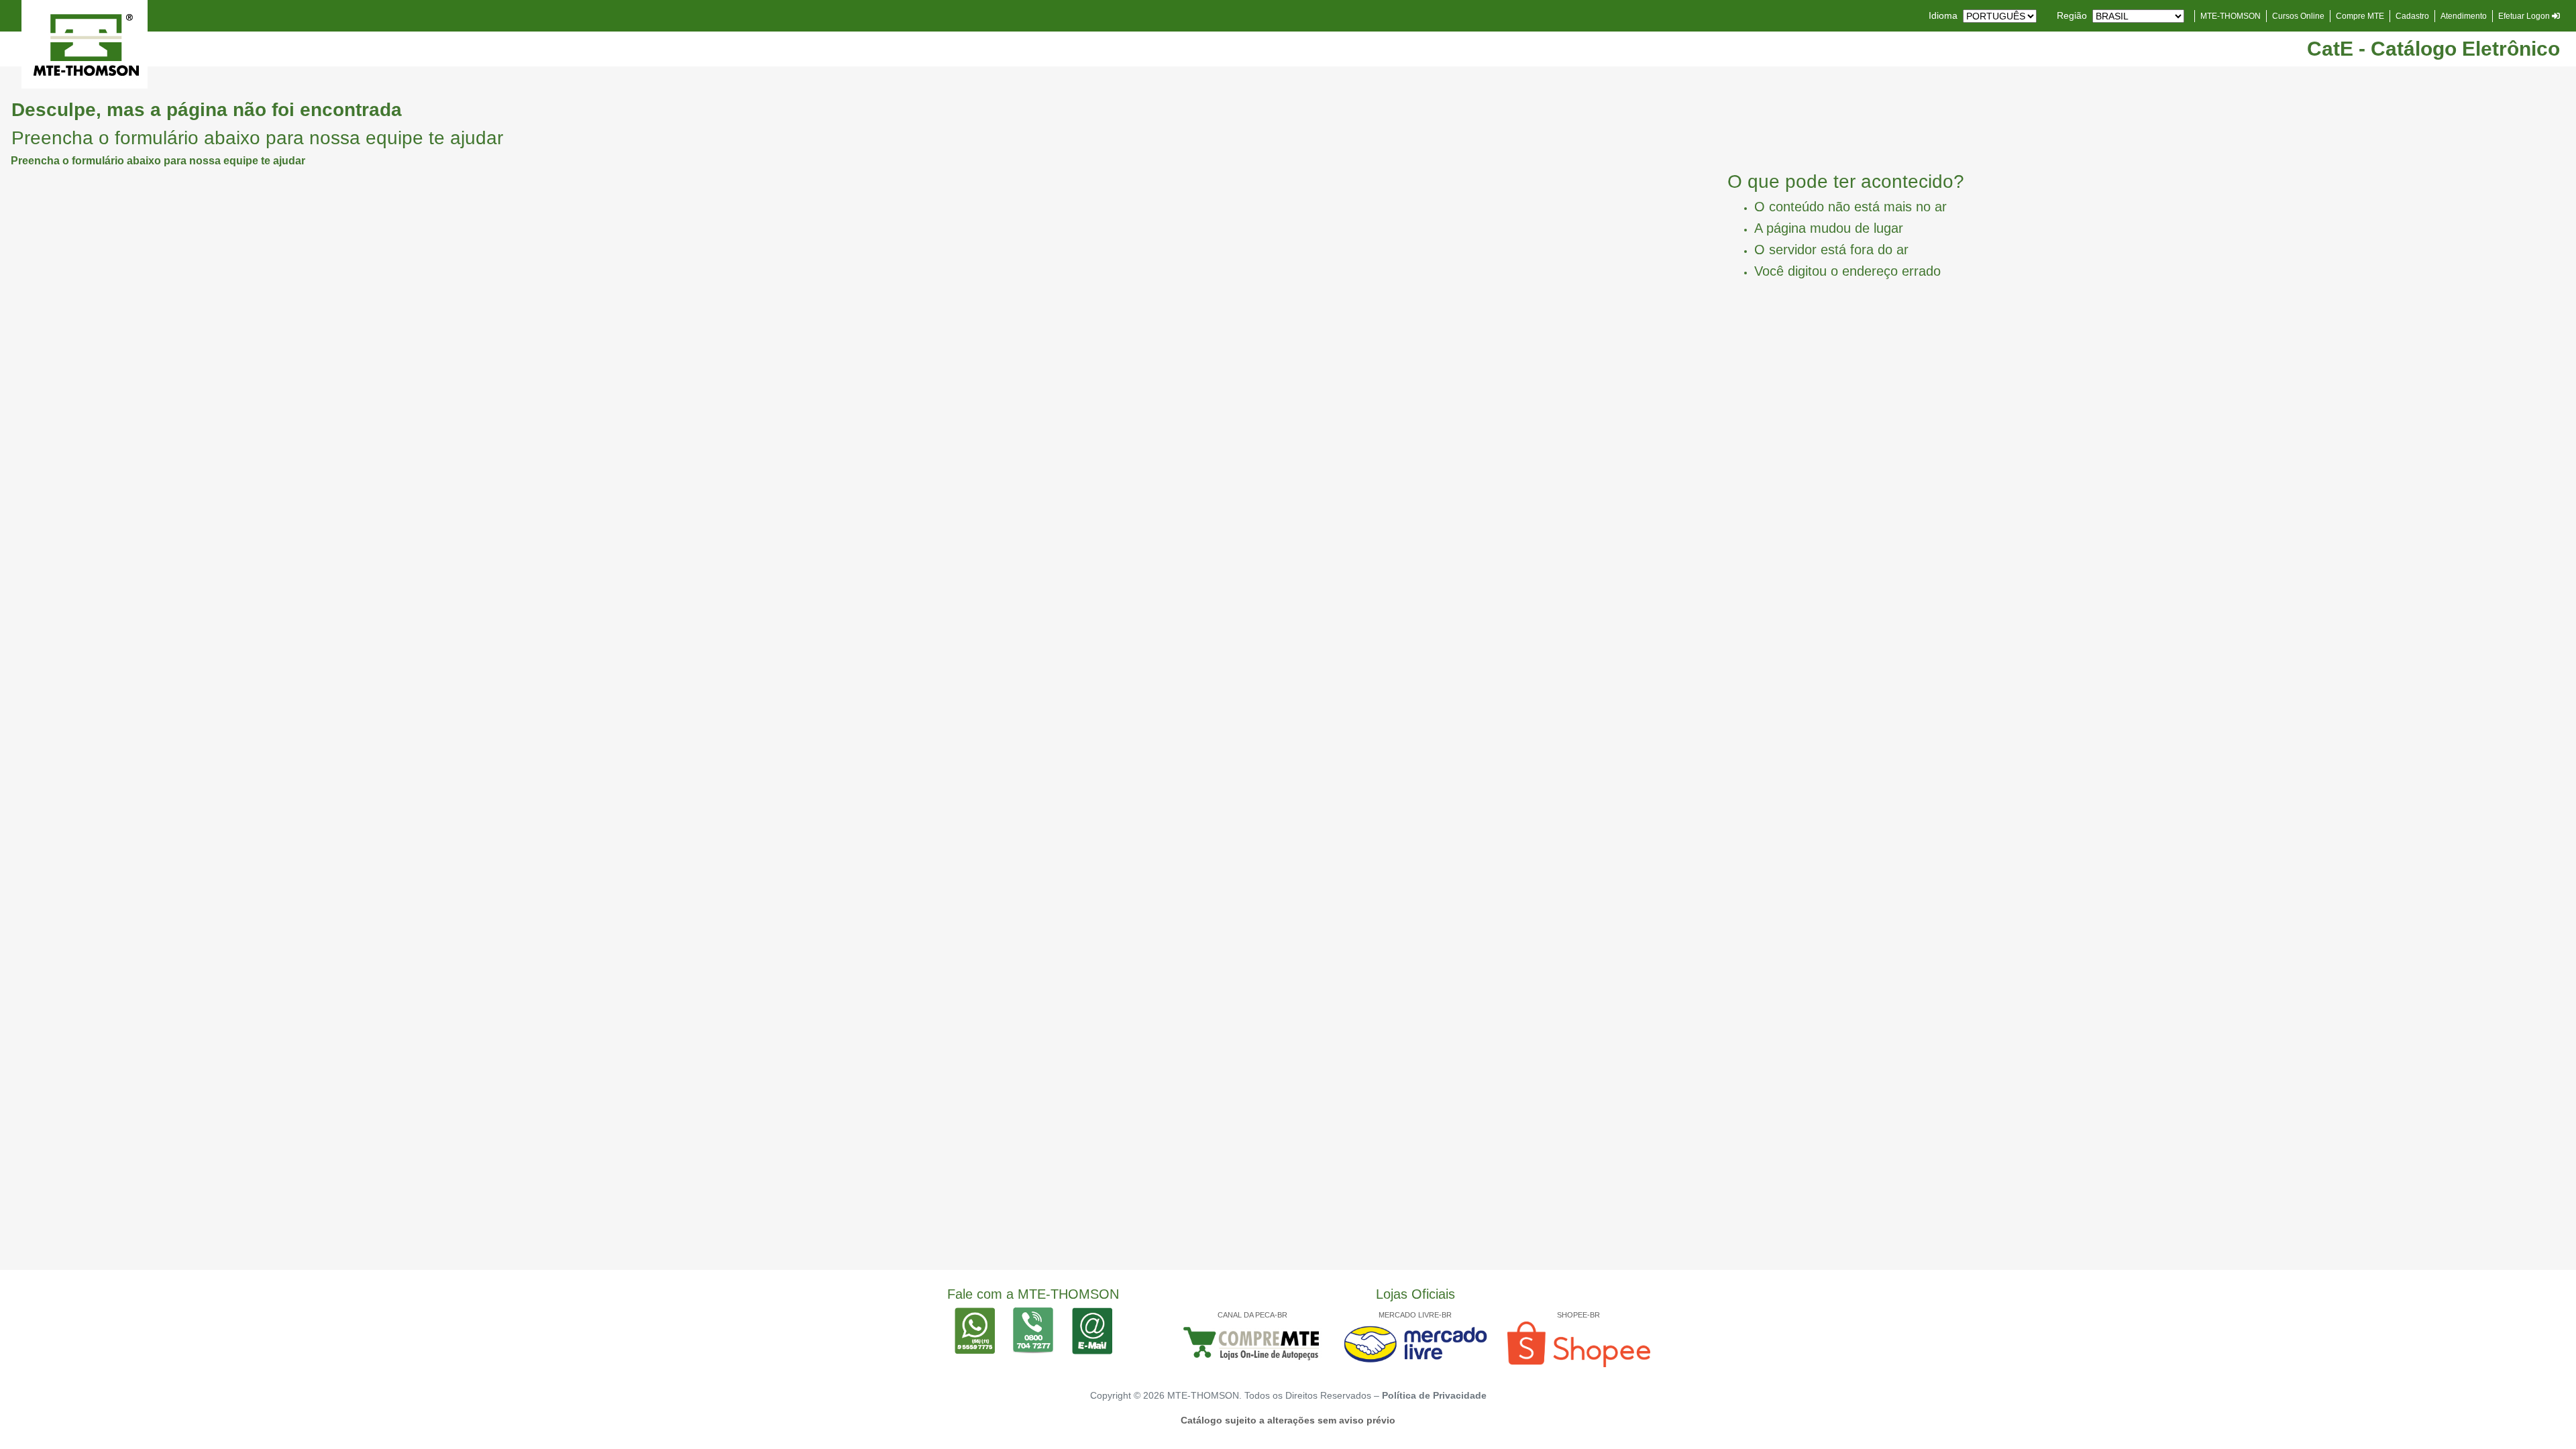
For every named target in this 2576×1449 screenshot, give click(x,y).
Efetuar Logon (2525, 16)
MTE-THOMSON (2231, 16)
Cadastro (2412, 16)
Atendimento (2464, 16)
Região (2072, 15)
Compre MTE (2360, 16)
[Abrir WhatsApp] (2542, 1415)
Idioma (1943, 15)
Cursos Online (2298, 16)
